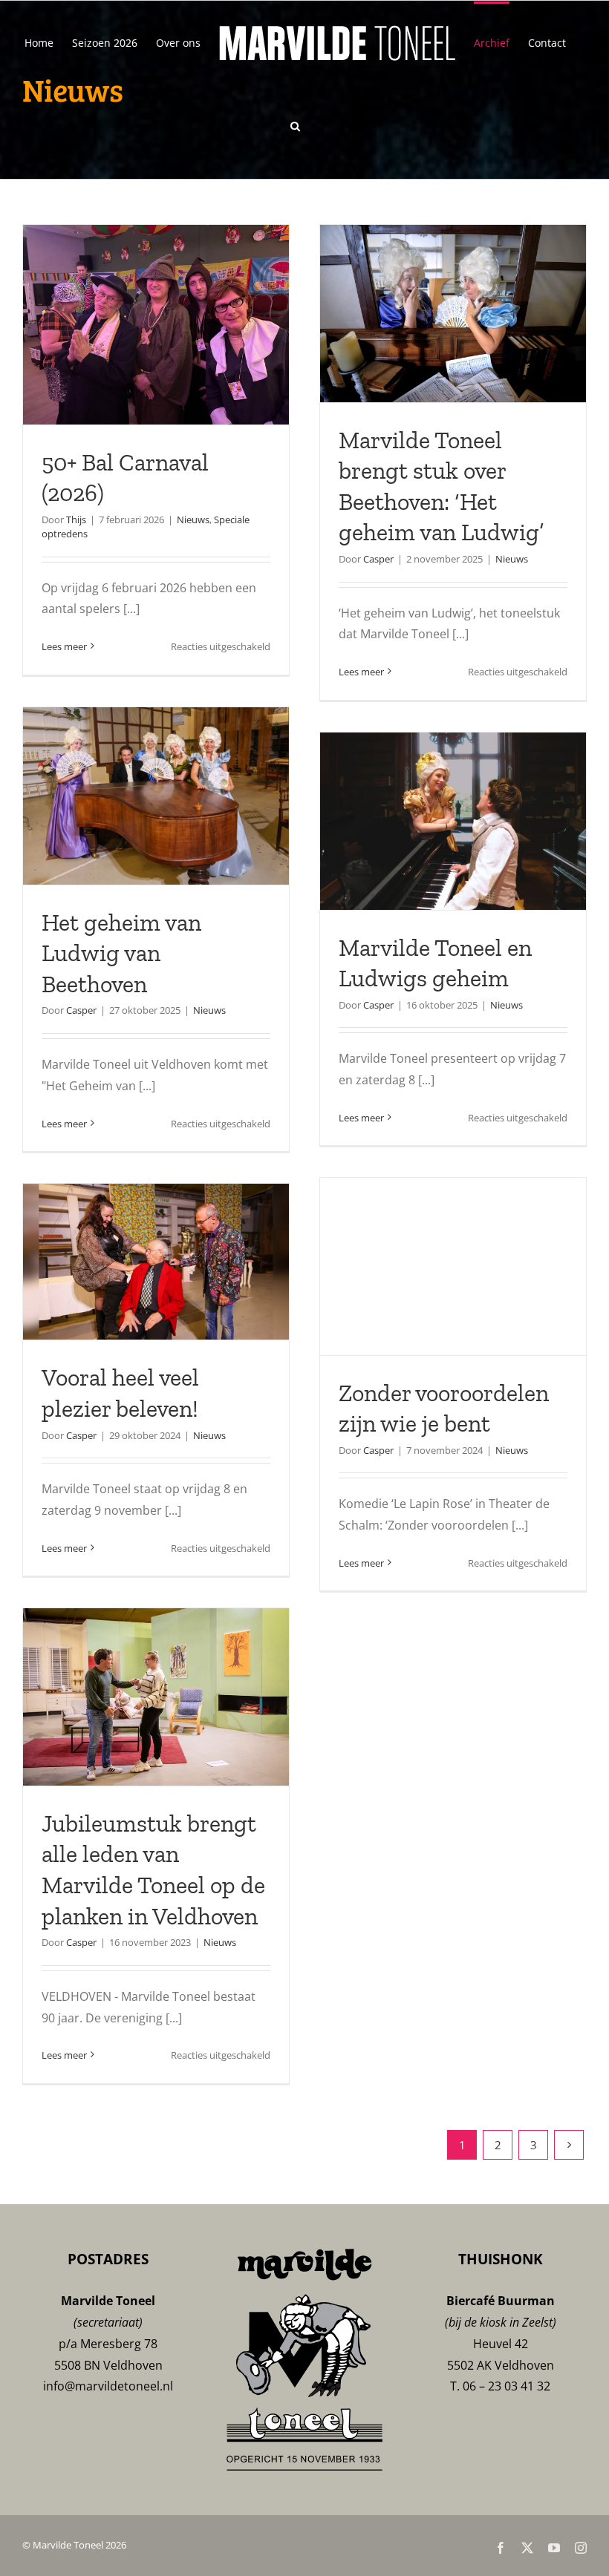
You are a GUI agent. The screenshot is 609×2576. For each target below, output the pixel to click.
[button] (295, 125)
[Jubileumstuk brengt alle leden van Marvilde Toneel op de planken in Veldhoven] (156, 1697)
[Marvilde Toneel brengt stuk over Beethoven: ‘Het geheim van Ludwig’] (453, 314)
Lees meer (64, 646)
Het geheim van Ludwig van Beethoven (121, 953)
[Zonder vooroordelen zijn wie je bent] (453, 1266)
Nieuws (193, 520)
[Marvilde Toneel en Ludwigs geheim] (453, 821)
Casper (378, 559)
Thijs (76, 520)
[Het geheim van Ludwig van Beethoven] (156, 796)
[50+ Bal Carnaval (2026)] (156, 325)
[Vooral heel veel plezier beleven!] (156, 1262)
